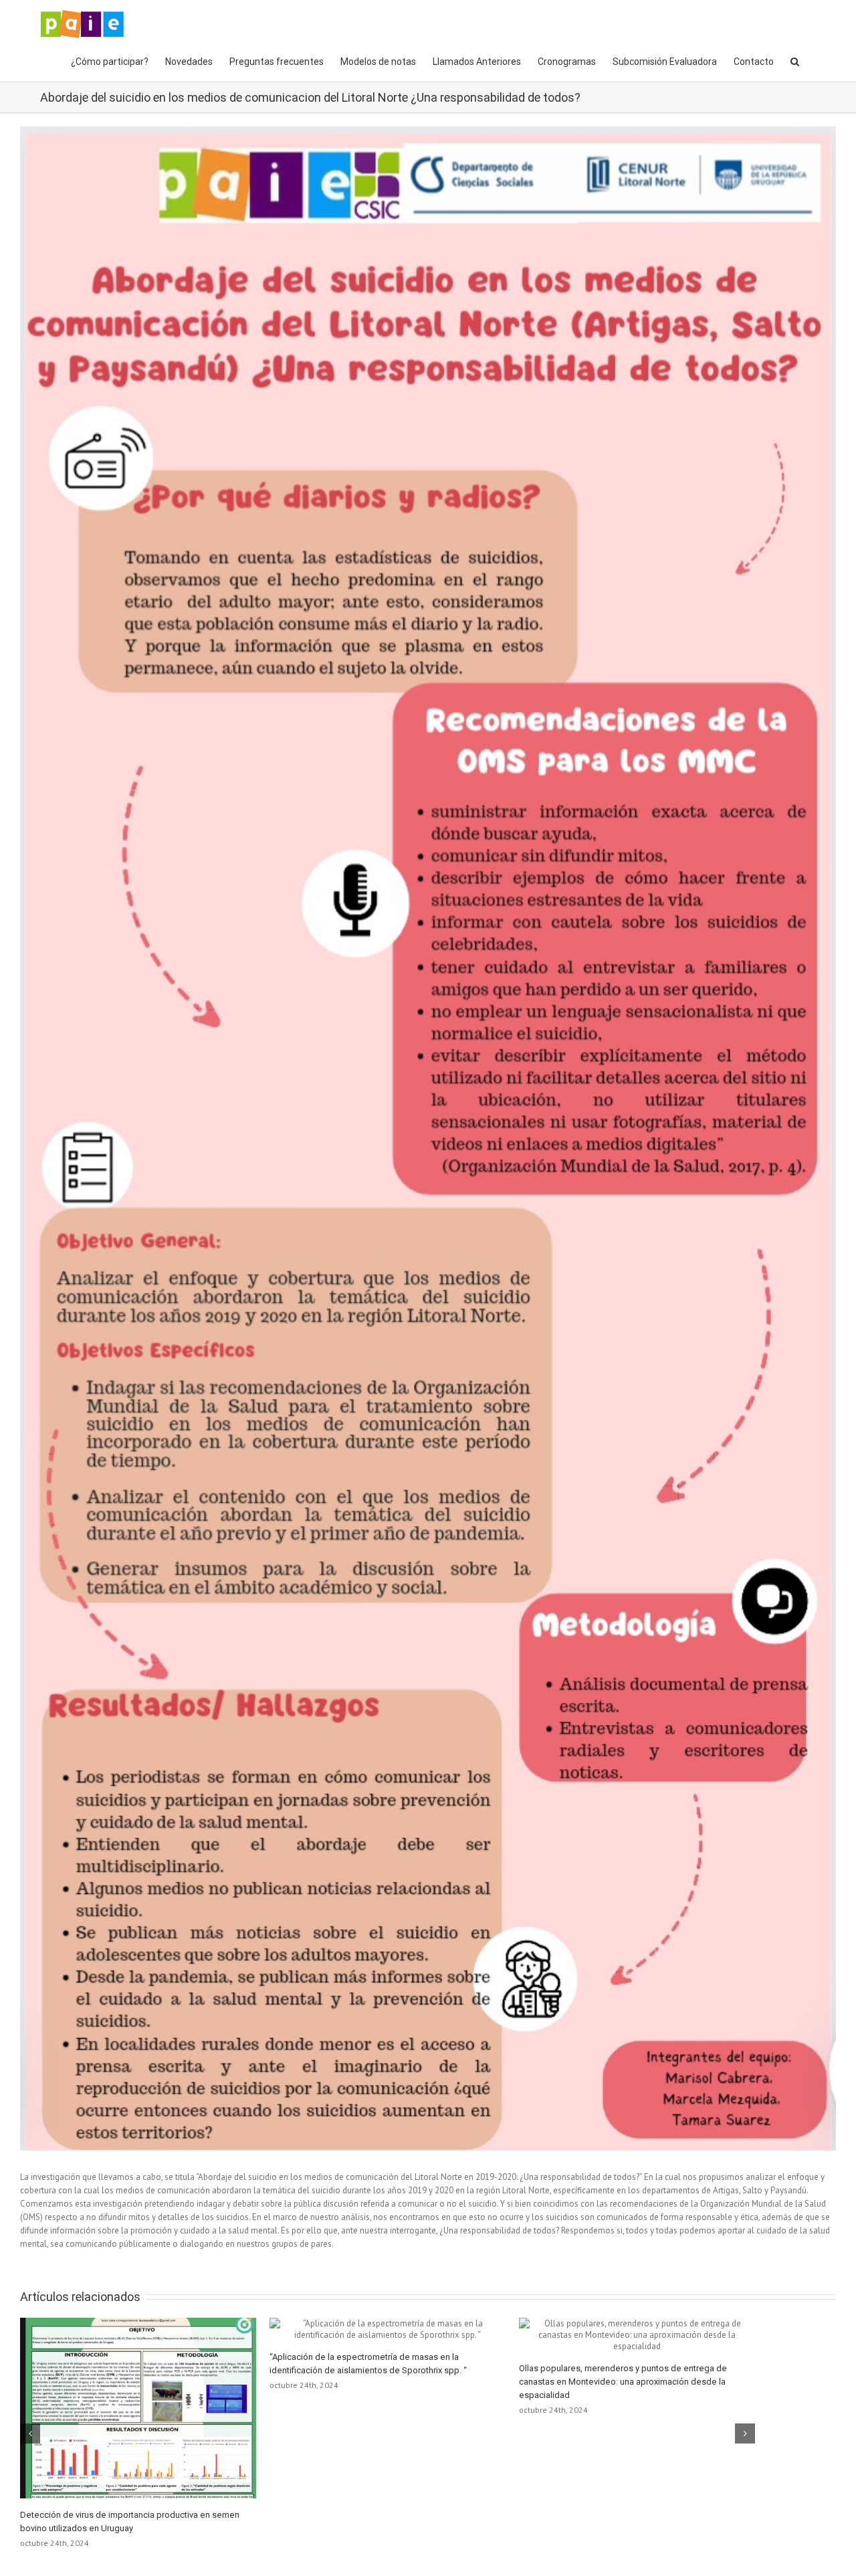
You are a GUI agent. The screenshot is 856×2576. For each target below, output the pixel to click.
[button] (795, 60)
